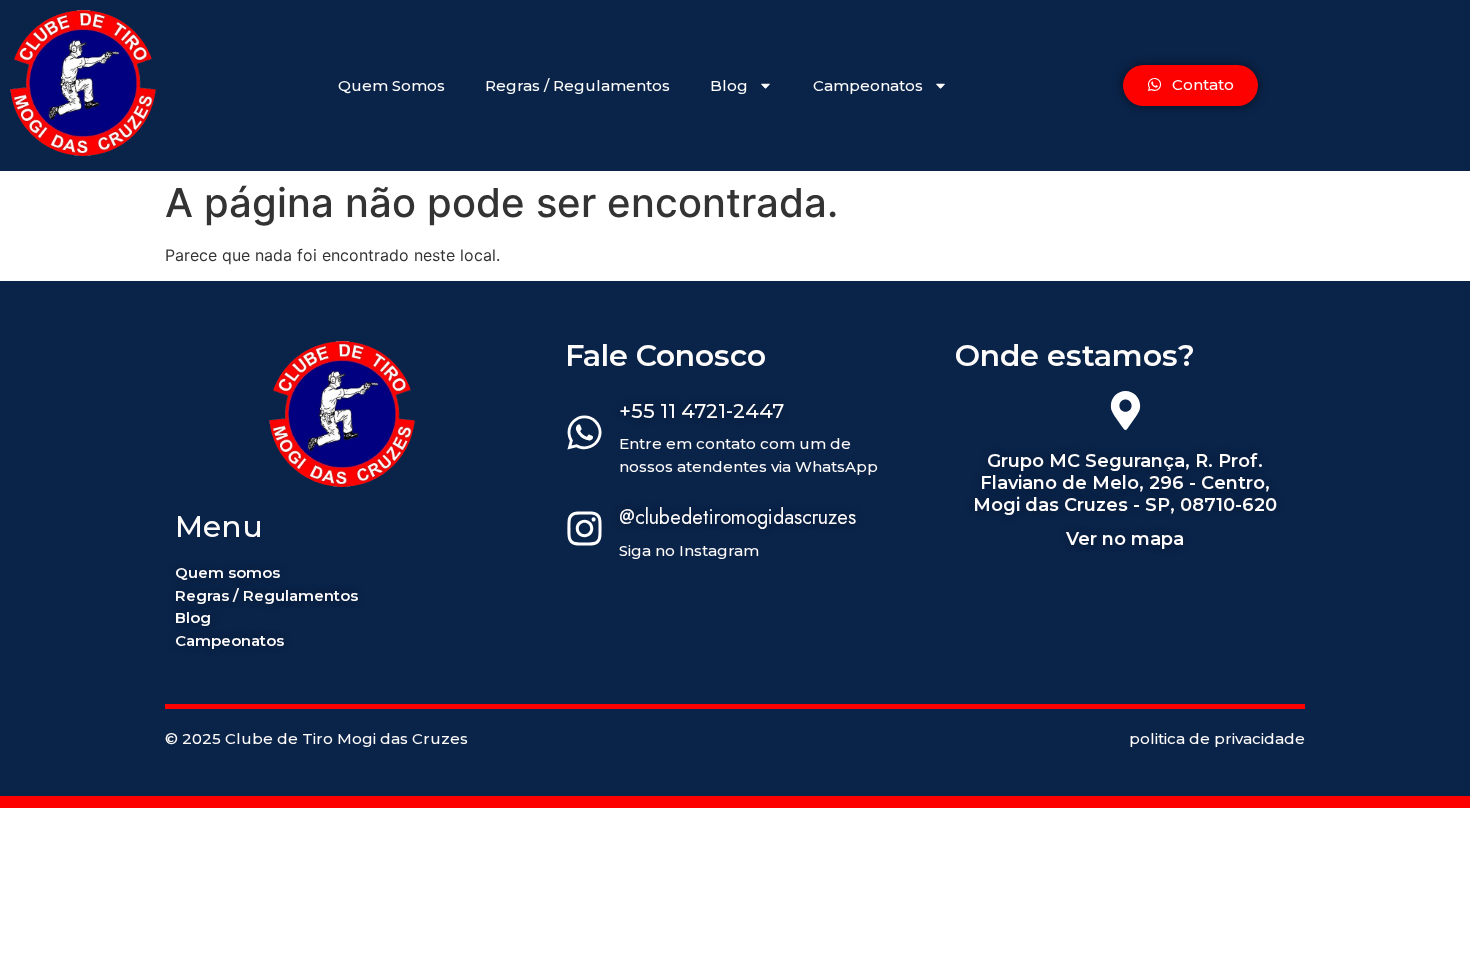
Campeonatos (868, 85)
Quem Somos (391, 85)
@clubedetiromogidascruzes (737, 517)
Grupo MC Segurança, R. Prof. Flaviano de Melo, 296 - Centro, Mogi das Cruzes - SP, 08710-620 (1125, 482)
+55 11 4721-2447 (701, 411)
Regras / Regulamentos (577, 85)
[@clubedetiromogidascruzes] (584, 531)
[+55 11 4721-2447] (584, 435)
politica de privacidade (1217, 738)
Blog (729, 85)
